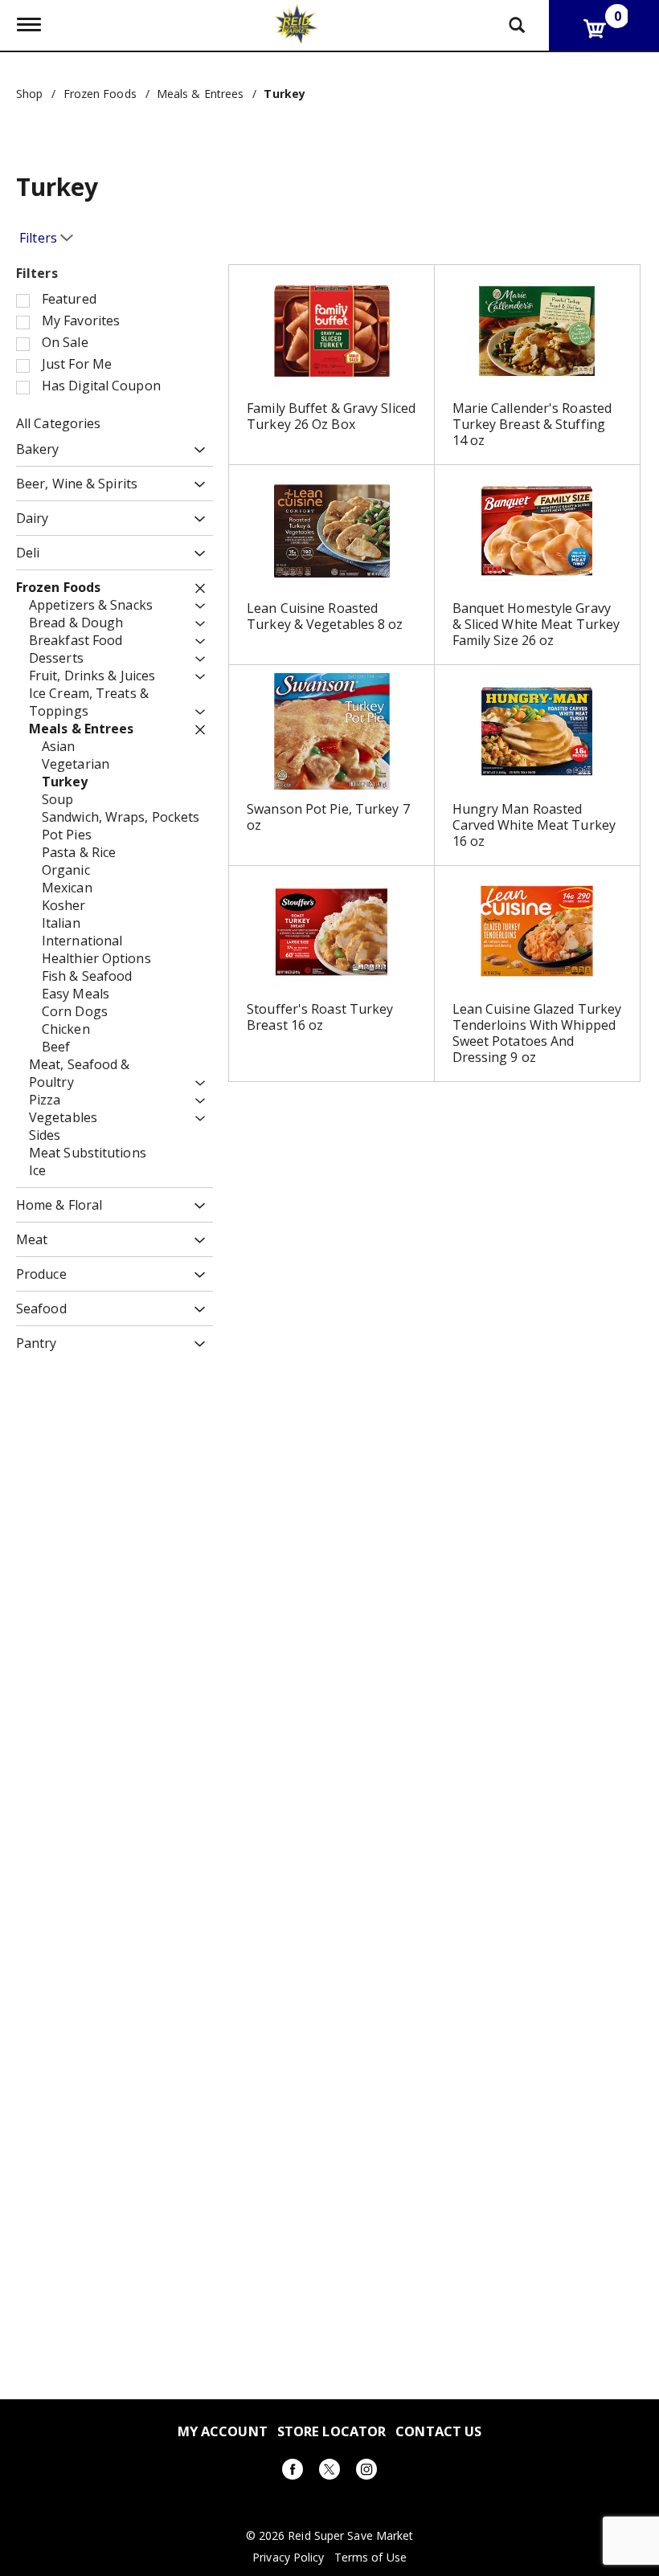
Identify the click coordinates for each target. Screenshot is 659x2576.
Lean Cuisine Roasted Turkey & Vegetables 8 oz (325, 616)
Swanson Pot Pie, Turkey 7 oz (328, 817)
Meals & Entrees (201, 94)
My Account (223, 2431)
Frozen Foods (100, 94)
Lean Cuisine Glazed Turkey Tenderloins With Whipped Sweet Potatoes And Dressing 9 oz (537, 1033)
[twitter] (329, 2472)
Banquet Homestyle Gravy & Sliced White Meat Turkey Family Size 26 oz (536, 624)
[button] (196, 450)
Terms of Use (370, 2558)
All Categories (58, 423)
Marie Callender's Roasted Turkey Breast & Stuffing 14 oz (532, 424)
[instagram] (366, 2472)
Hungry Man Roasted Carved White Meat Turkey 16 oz (534, 825)
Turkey (284, 94)
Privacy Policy (288, 2558)
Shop (29, 94)
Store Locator (332, 2431)
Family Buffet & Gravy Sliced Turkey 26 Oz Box (331, 416)
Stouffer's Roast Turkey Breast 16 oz (320, 1017)
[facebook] (293, 2472)
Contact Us (438, 2431)
